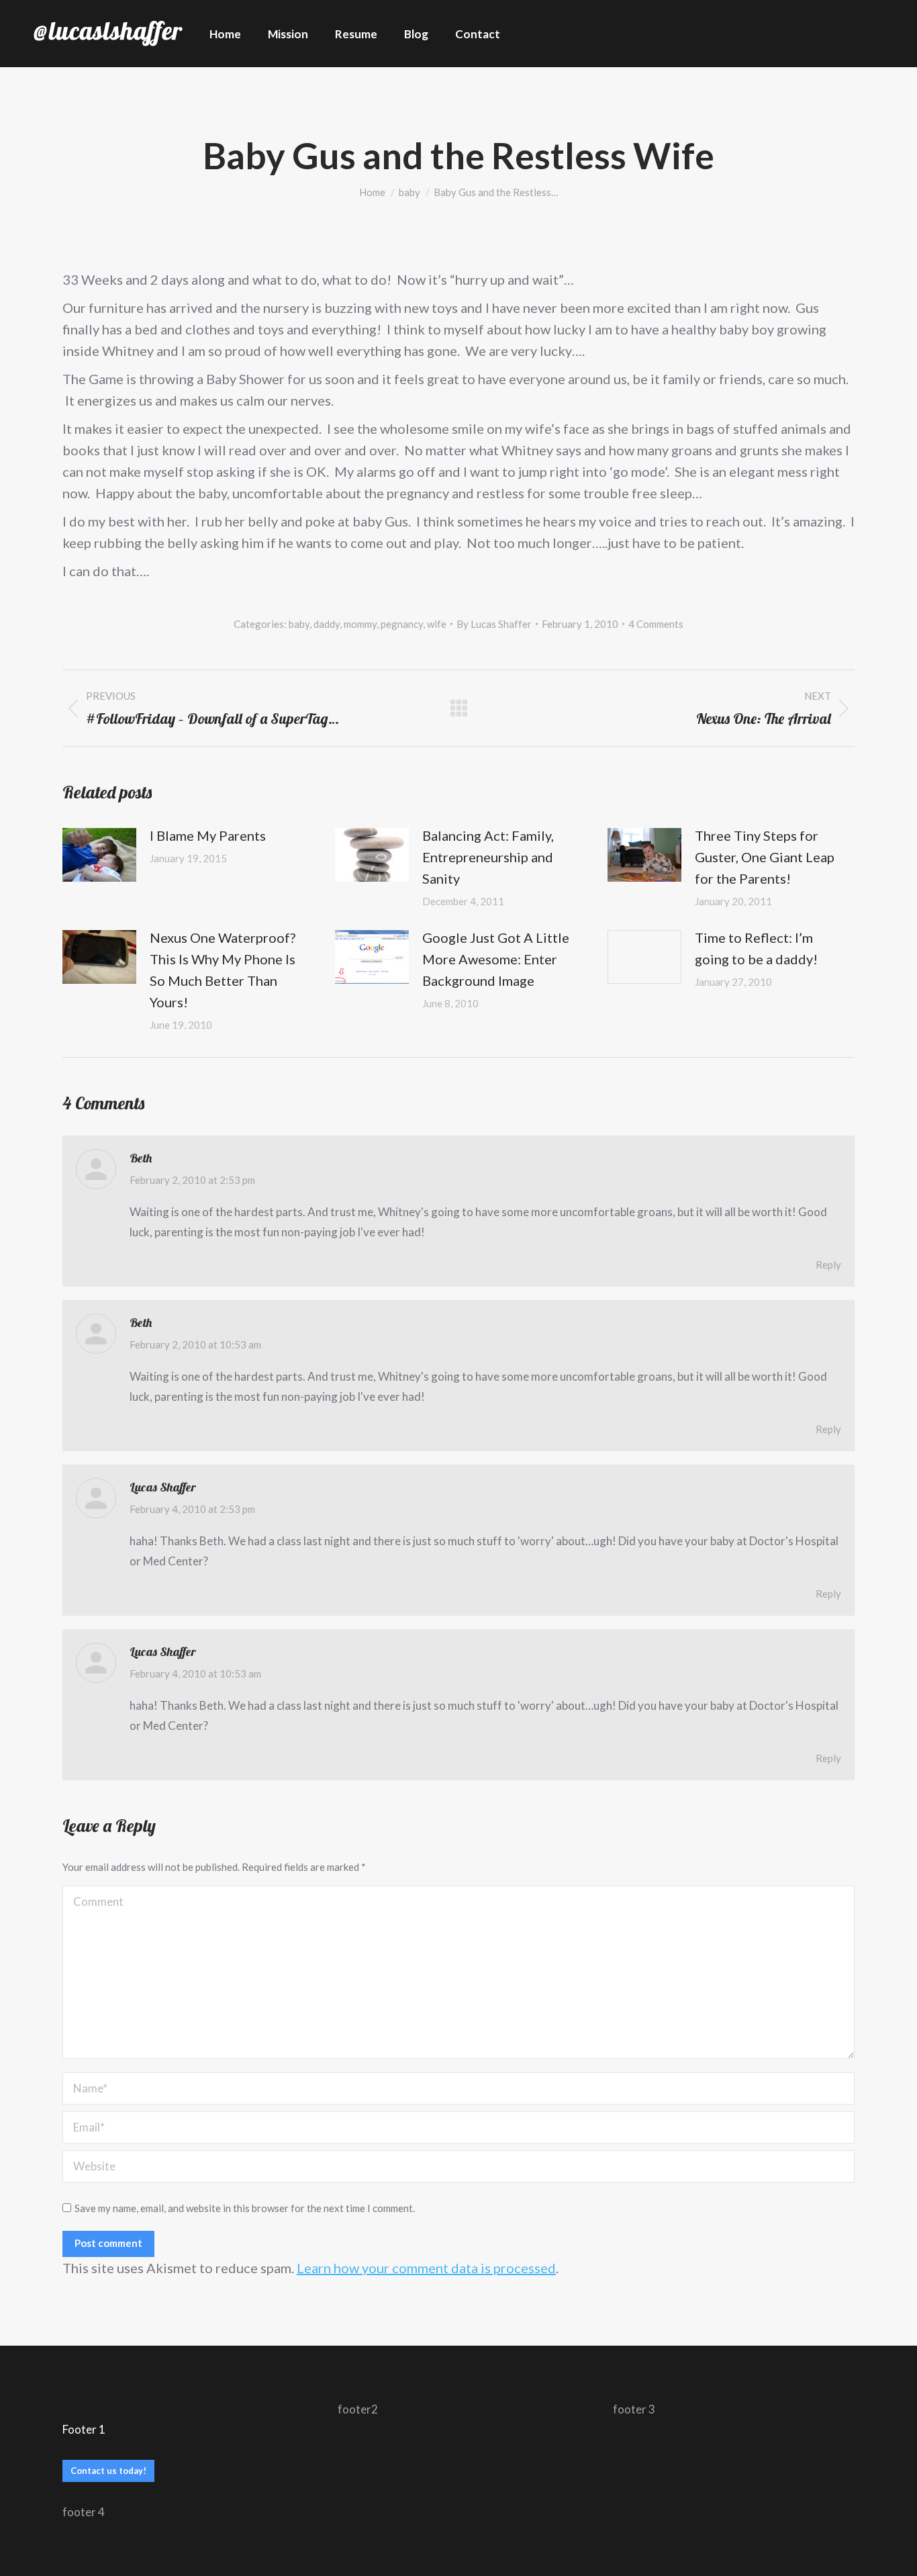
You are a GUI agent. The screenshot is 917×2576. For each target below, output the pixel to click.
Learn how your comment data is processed (426, 2268)
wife (437, 624)
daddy (327, 624)
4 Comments (656, 624)
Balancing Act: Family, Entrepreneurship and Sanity (488, 857)
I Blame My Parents (208, 835)
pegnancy (402, 624)
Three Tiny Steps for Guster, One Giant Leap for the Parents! (765, 857)
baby (299, 624)
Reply (828, 1264)
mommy (360, 624)
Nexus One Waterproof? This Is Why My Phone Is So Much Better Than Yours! (223, 970)
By (494, 624)
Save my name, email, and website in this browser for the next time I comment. (245, 2208)
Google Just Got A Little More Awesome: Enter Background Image (496, 959)
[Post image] (99, 855)
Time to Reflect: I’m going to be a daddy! (756, 948)
